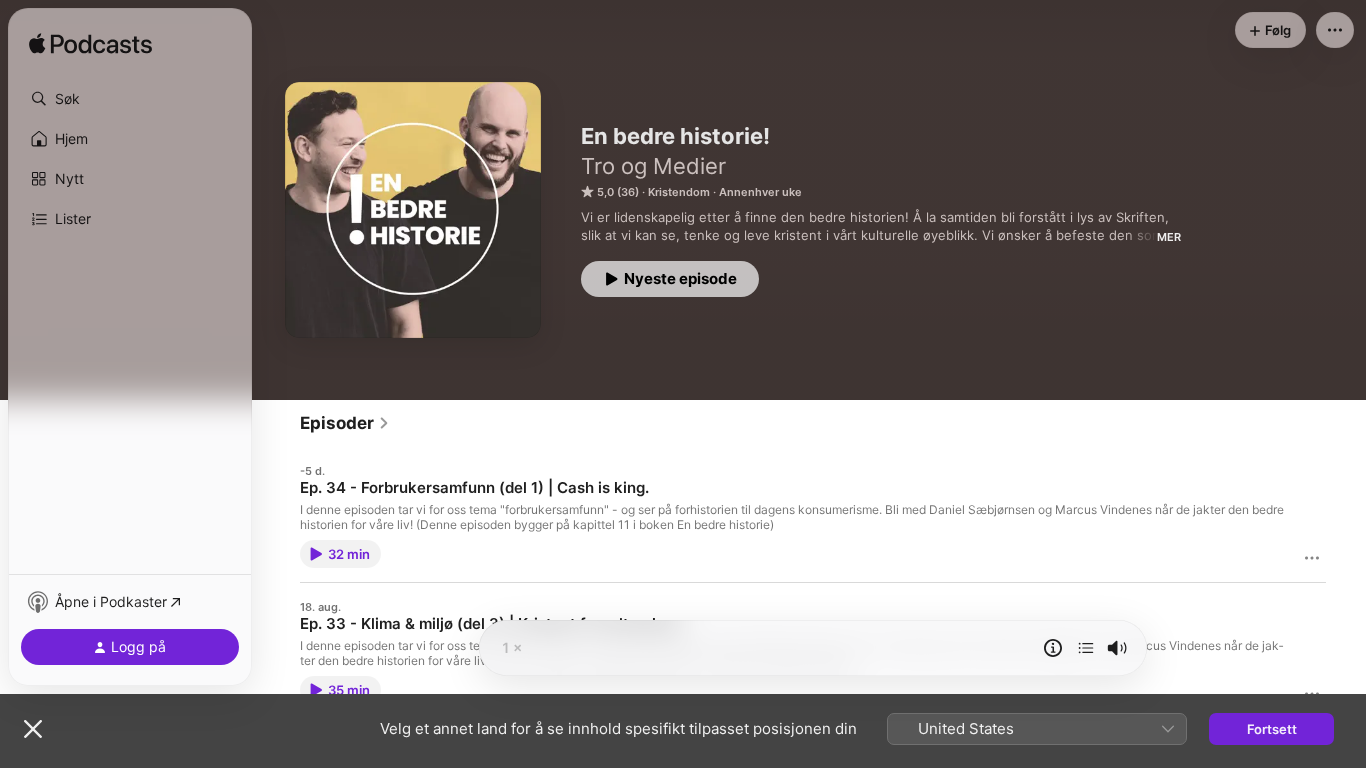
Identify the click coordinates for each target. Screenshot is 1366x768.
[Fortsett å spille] (1086, 648)
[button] (130, 99)
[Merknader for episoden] (1053, 648)
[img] (90, 45)
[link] (345, 423)
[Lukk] (33, 729)
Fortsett (1272, 729)
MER (1169, 237)
